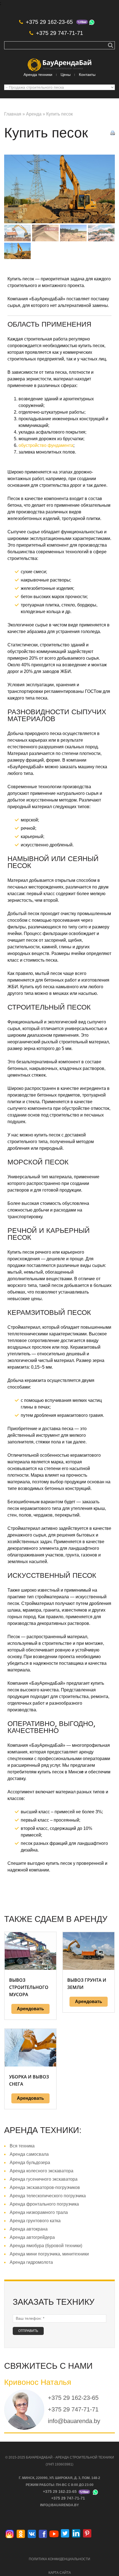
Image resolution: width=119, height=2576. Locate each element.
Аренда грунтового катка (35, 2221)
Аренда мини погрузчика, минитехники (49, 2254)
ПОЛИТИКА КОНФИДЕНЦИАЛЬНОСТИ (59, 2559)
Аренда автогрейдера (32, 2237)
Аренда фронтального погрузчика (44, 2204)
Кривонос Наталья (38, 2382)
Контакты (87, 75)
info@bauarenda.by (74, 2421)
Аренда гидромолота (31, 2262)
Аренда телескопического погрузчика (48, 2196)
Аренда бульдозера (30, 2163)
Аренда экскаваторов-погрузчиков (45, 2187)
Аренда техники (38, 75)
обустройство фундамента (46, 445)
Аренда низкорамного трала (39, 2212)
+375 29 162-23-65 (49, 22)
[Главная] (59, 62)
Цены (66, 75)
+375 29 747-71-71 (59, 33)
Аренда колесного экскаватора (42, 2171)
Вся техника (22, 2146)
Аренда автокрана (29, 2229)
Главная (13, 114)
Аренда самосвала (29, 2154)
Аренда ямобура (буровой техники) (46, 2246)
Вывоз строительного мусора (29, 1987)
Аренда (34, 114)
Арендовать (30, 2009)
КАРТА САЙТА (60, 2573)
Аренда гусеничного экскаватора (44, 2179)
